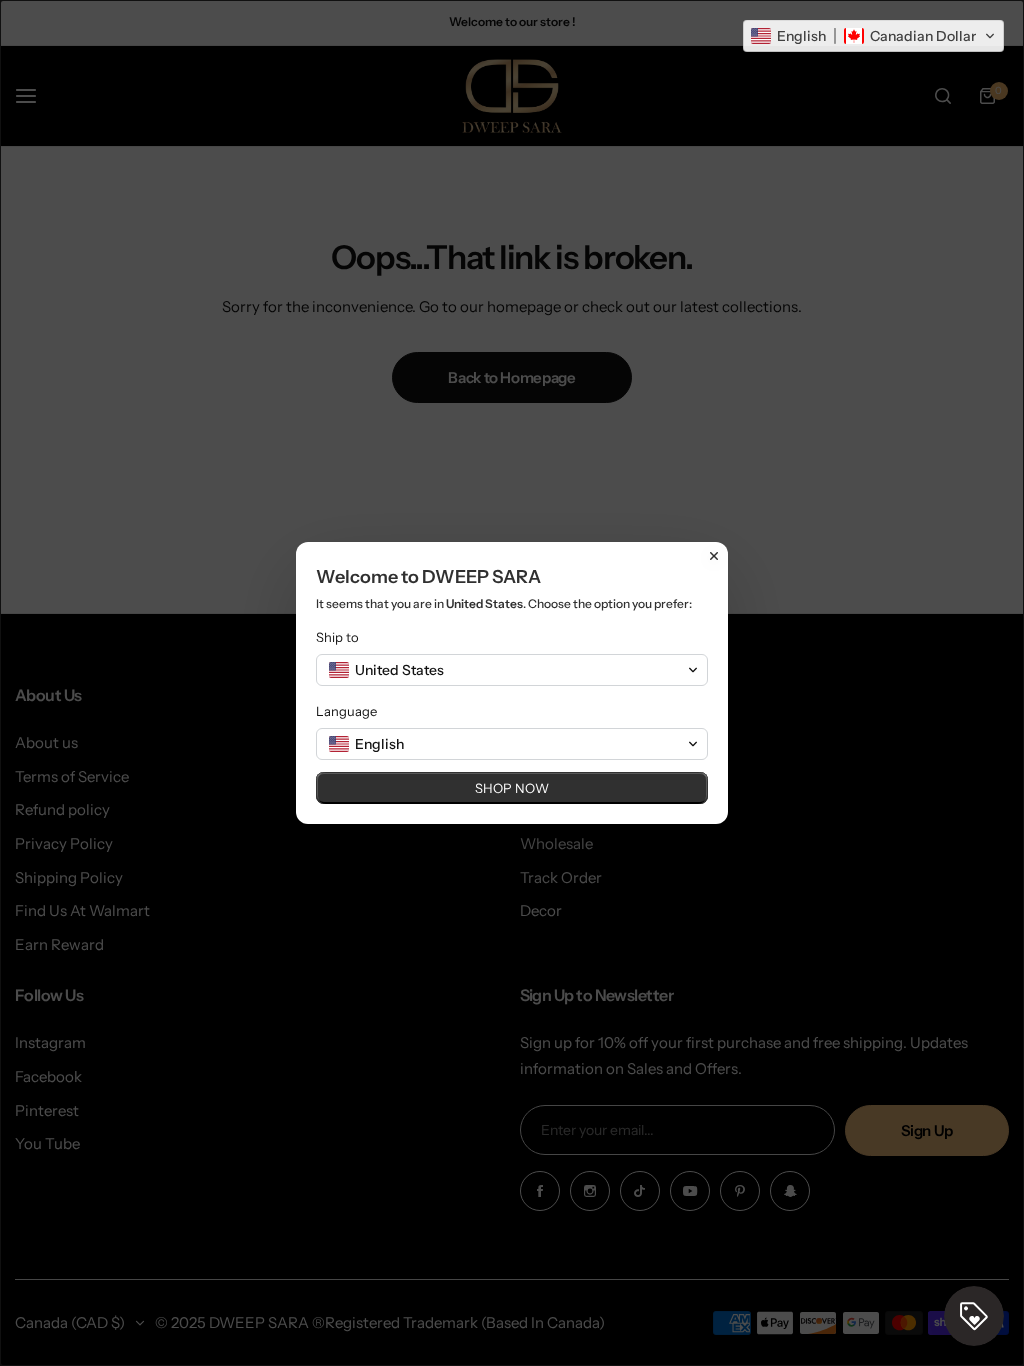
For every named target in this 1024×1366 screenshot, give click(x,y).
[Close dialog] (714, 556)
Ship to (337, 637)
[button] (873, 36)
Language (346, 711)
